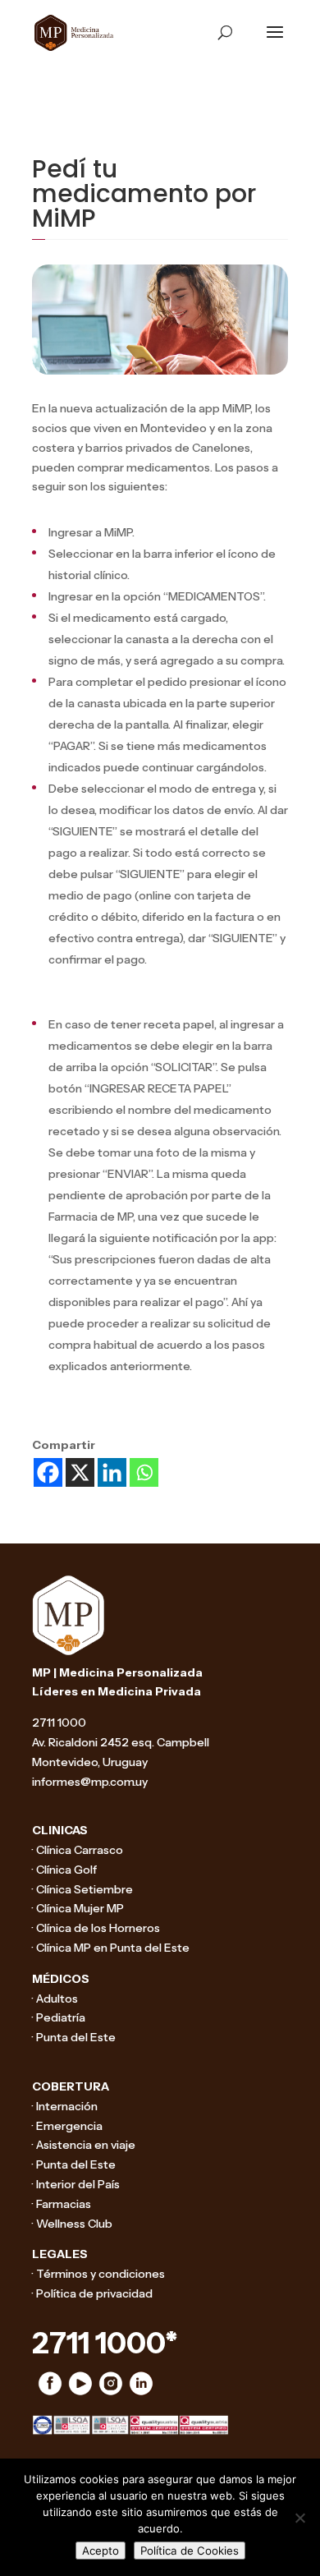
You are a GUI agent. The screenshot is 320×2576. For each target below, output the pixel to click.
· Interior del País (76, 2184)
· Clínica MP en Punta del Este (111, 1948)
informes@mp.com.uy (90, 1782)
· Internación (65, 2106)
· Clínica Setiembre (82, 1889)
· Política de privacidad (92, 2293)
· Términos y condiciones (98, 2274)
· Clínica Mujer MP (78, 1908)
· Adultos (55, 1999)
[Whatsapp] (144, 1472)
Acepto (101, 2551)
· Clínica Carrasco (78, 1850)
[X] (80, 1472)
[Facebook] (48, 1472)
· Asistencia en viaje (84, 2145)
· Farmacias (62, 2204)
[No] (299, 2518)
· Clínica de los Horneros (96, 1928)
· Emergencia (67, 2126)
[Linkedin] (112, 1472)
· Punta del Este (74, 2037)
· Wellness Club (72, 2224)
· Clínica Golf (64, 1870)
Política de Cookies (190, 2551)
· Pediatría (59, 2017)
